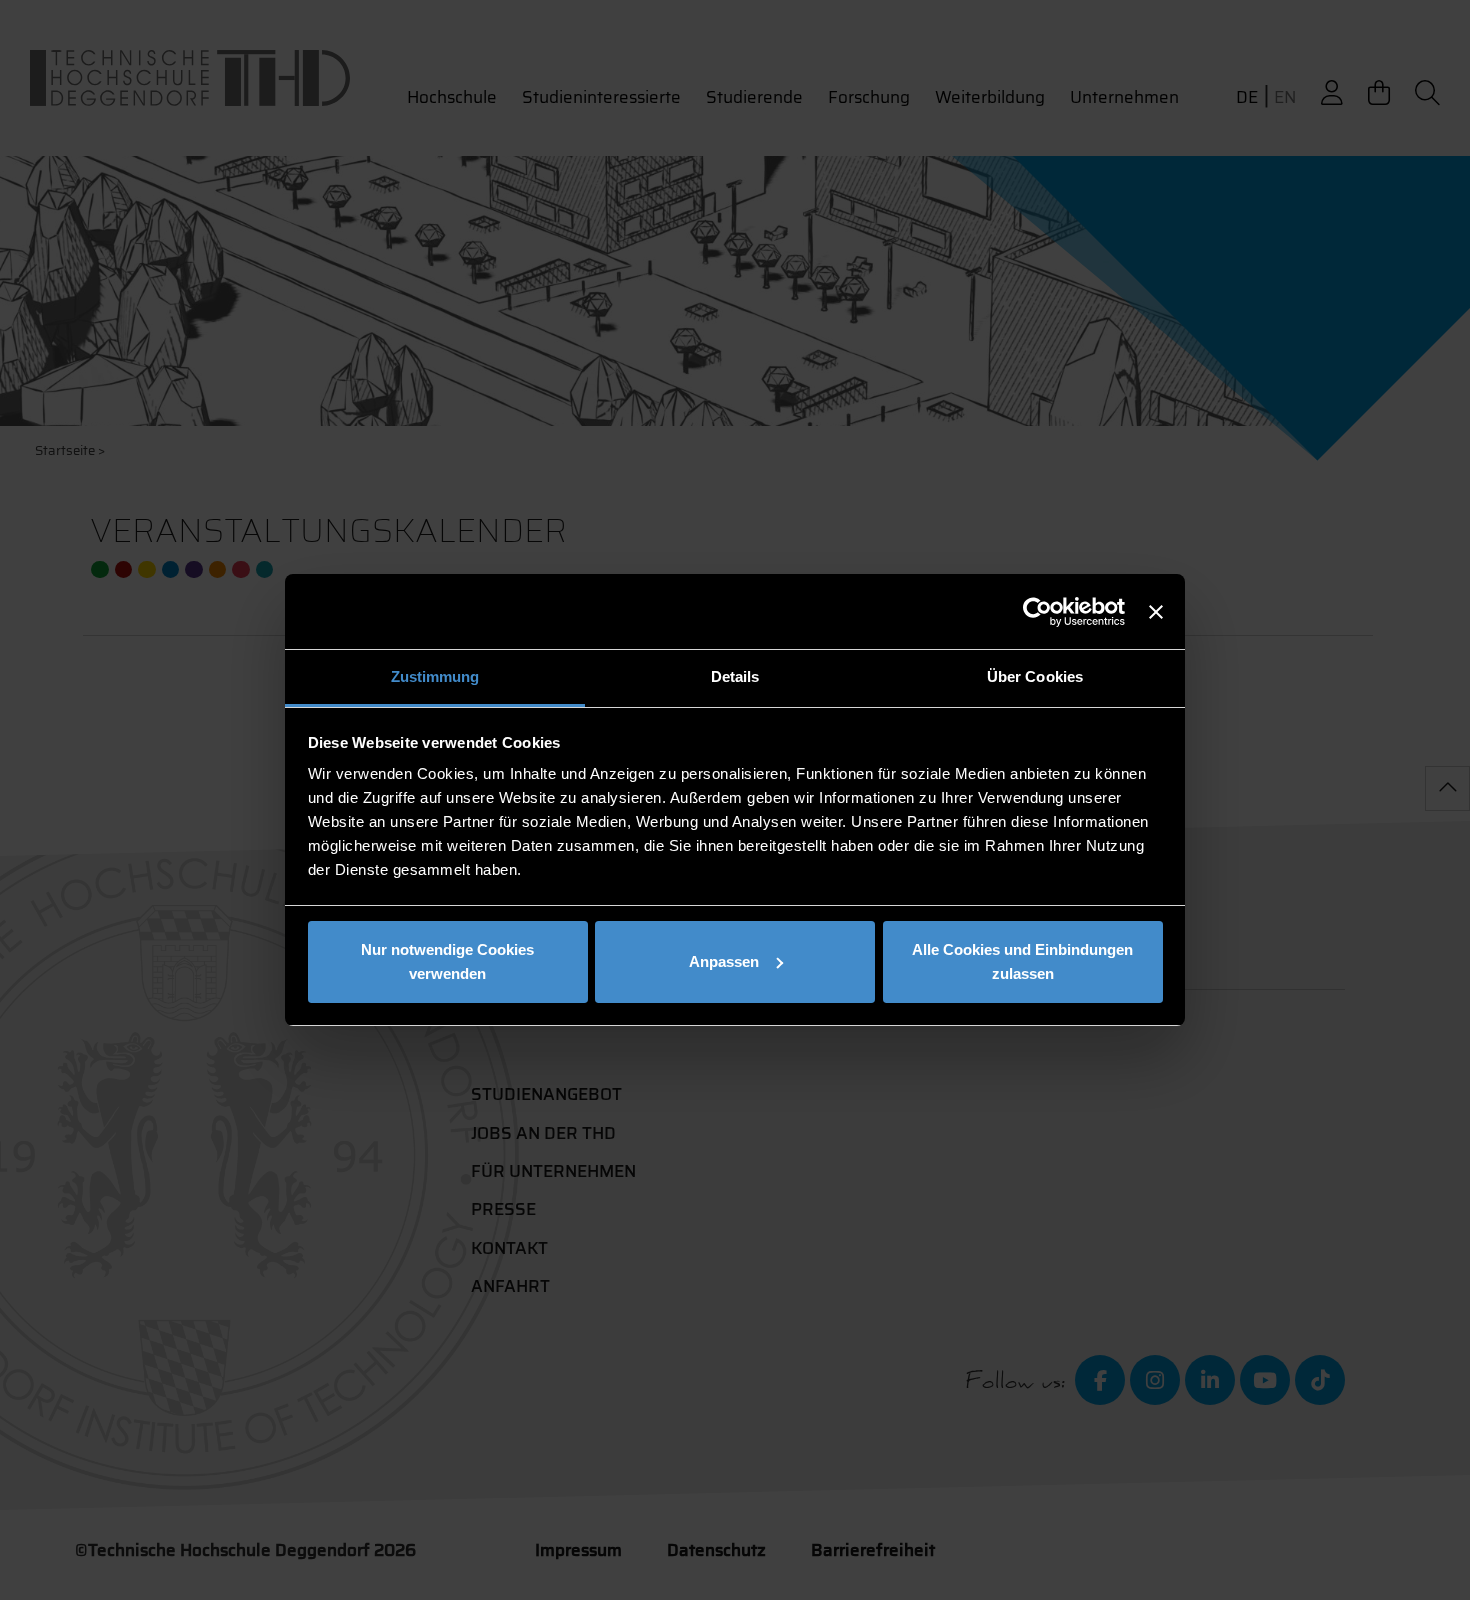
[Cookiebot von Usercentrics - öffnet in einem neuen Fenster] (1037, 612)
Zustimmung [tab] (435, 676)
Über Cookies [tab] (1035, 676)
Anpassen (724, 961)
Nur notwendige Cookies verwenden (447, 961)
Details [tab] (735, 676)
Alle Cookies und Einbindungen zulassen (1022, 961)
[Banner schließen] (1156, 612)
